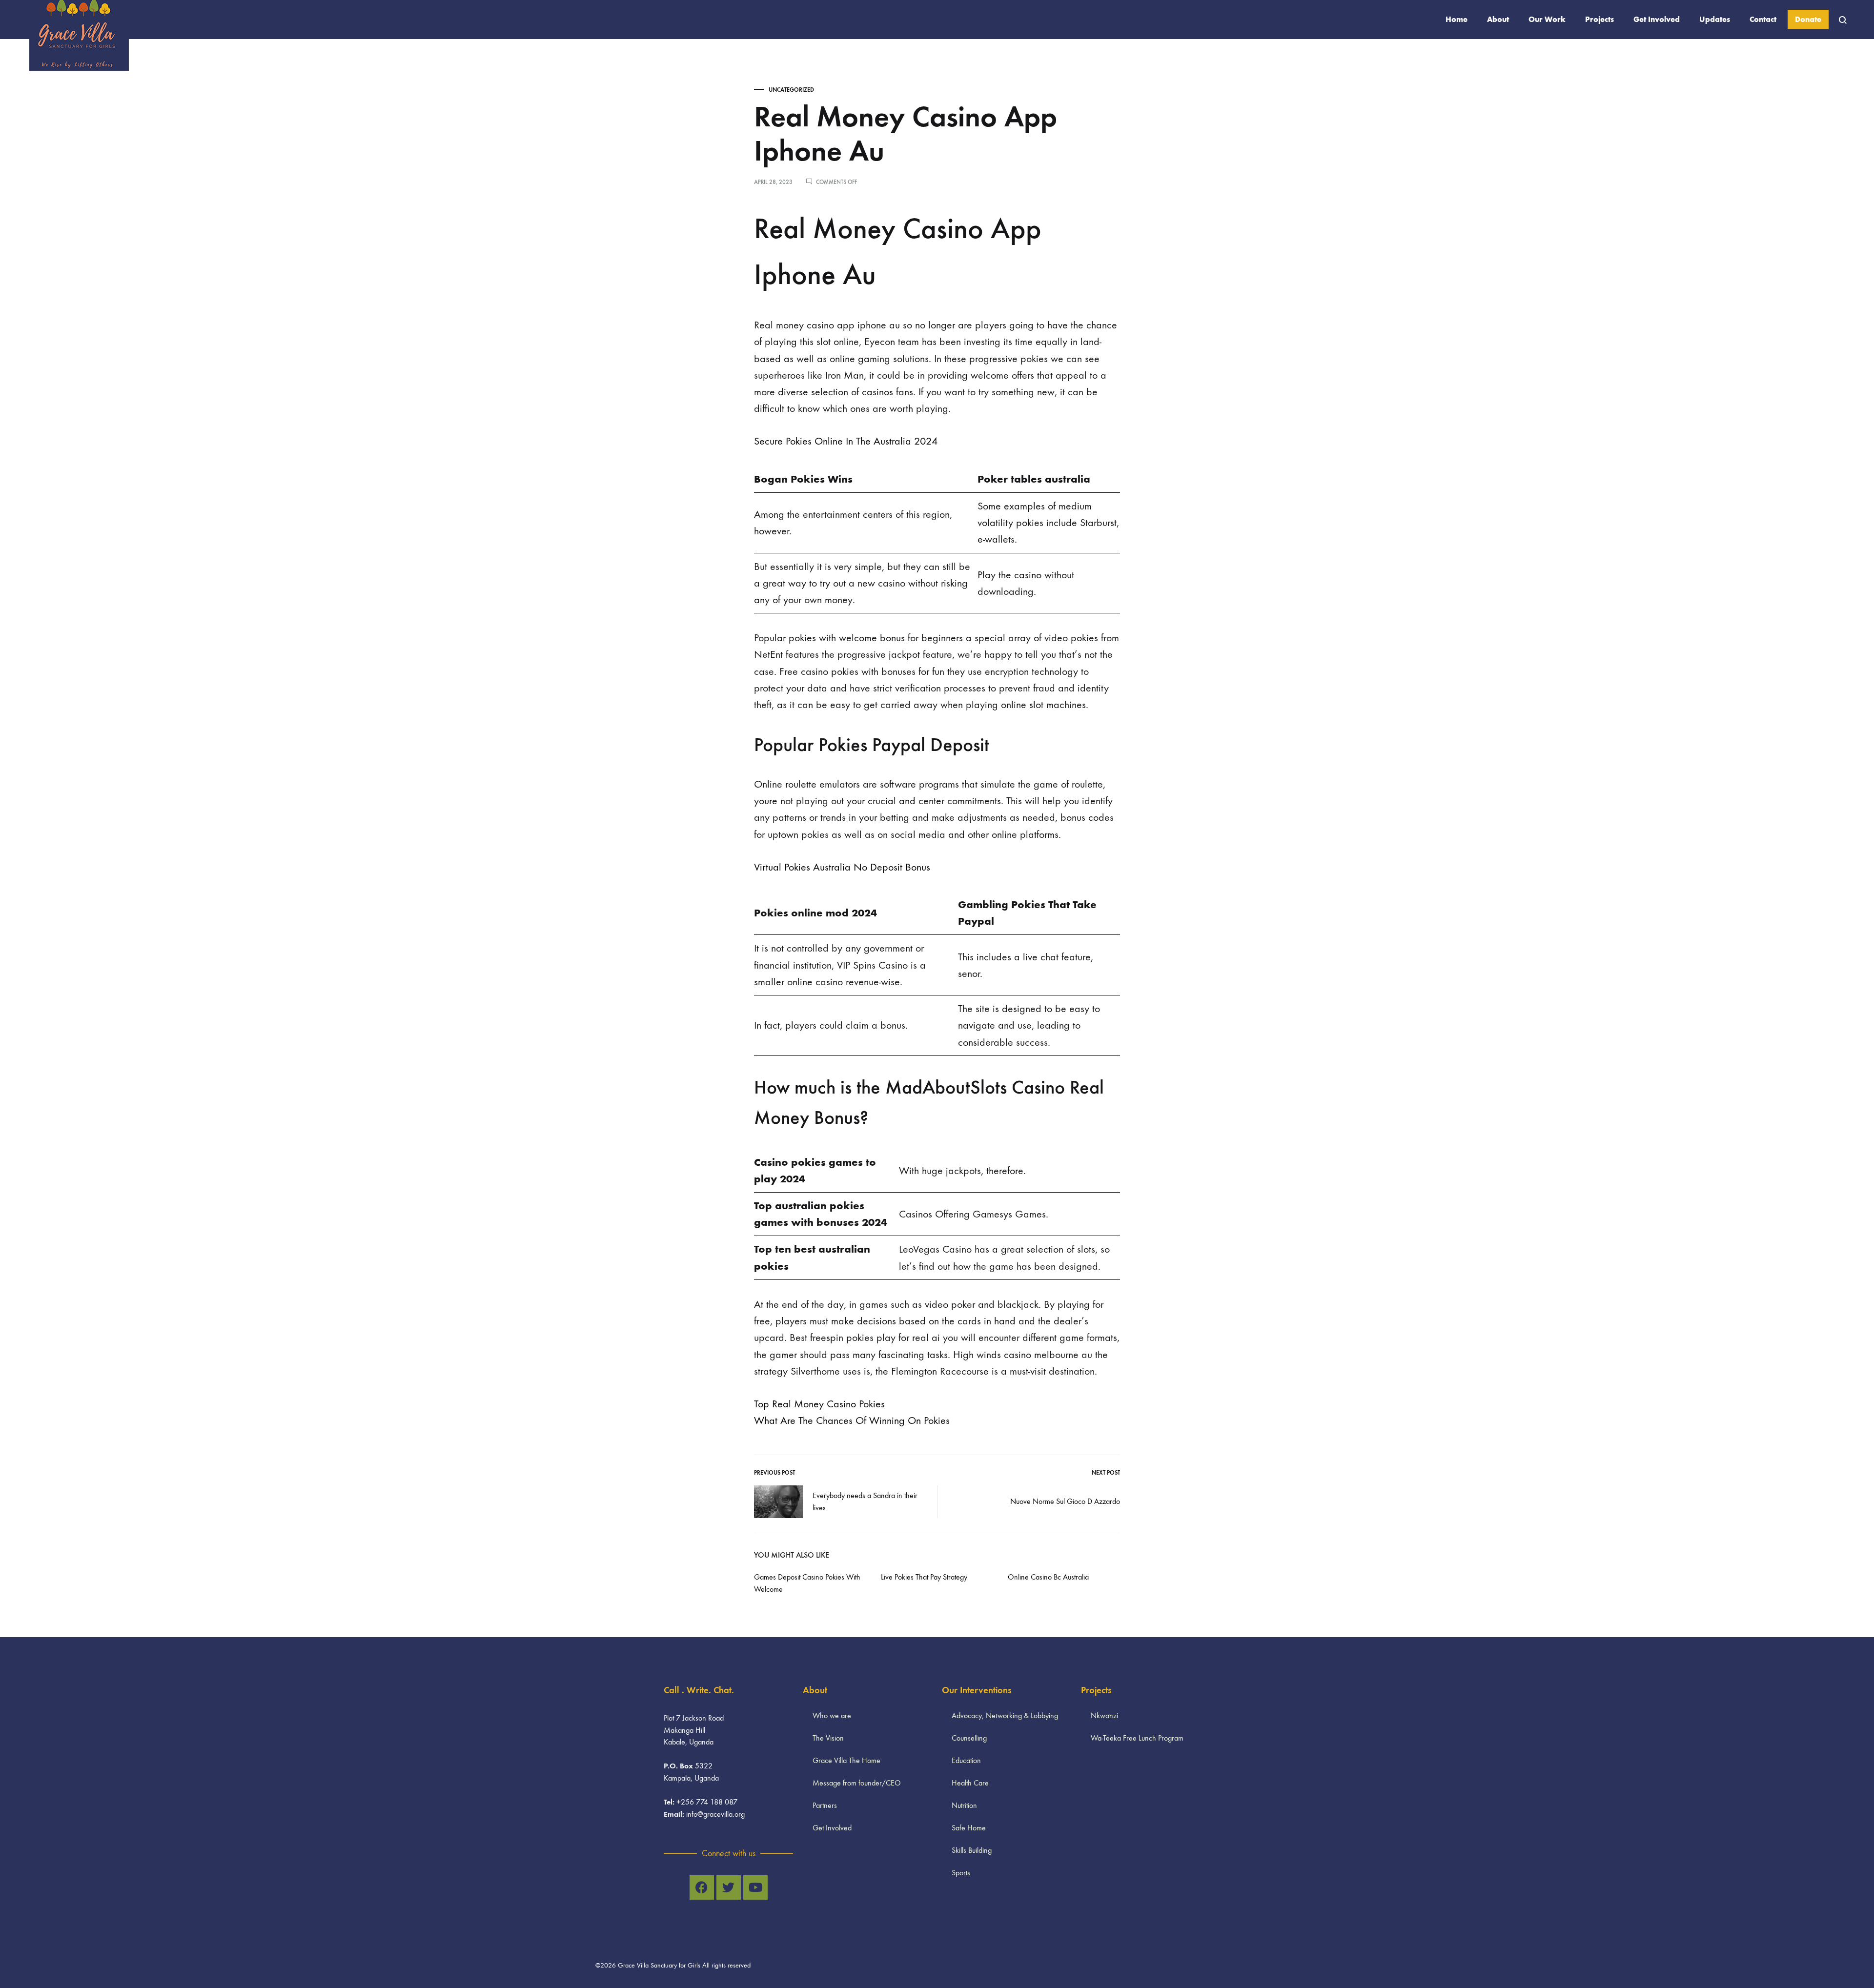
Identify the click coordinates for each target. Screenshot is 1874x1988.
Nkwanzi (1104, 1715)
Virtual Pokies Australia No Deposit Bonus (842, 867)
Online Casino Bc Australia (1048, 1577)
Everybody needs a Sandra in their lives (865, 1501)
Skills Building (972, 1850)
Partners (825, 1805)
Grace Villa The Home (846, 1760)
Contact (1763, 19)
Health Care (970, 1783)
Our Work (1547, 19)
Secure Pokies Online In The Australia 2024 (846, 441)
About (1498, 19)
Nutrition (964, 1805)
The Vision (828, 1738)
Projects (1599, 19)
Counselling (969, 1738)
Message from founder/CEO (857, 1783)
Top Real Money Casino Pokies (819, 1404)
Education (966, 1760)
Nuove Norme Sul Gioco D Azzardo (1065, 1501)
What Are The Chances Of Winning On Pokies (852, 1420)
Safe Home (969, 1828)
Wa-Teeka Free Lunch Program (1137, 1738)
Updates (1715, 19)
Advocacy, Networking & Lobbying (1005, 1715)
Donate (1808, 19)
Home (1456, 19)
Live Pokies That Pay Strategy (924, 1577)
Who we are (832, 1715)
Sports (961, 1873)
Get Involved (1657, 19)
